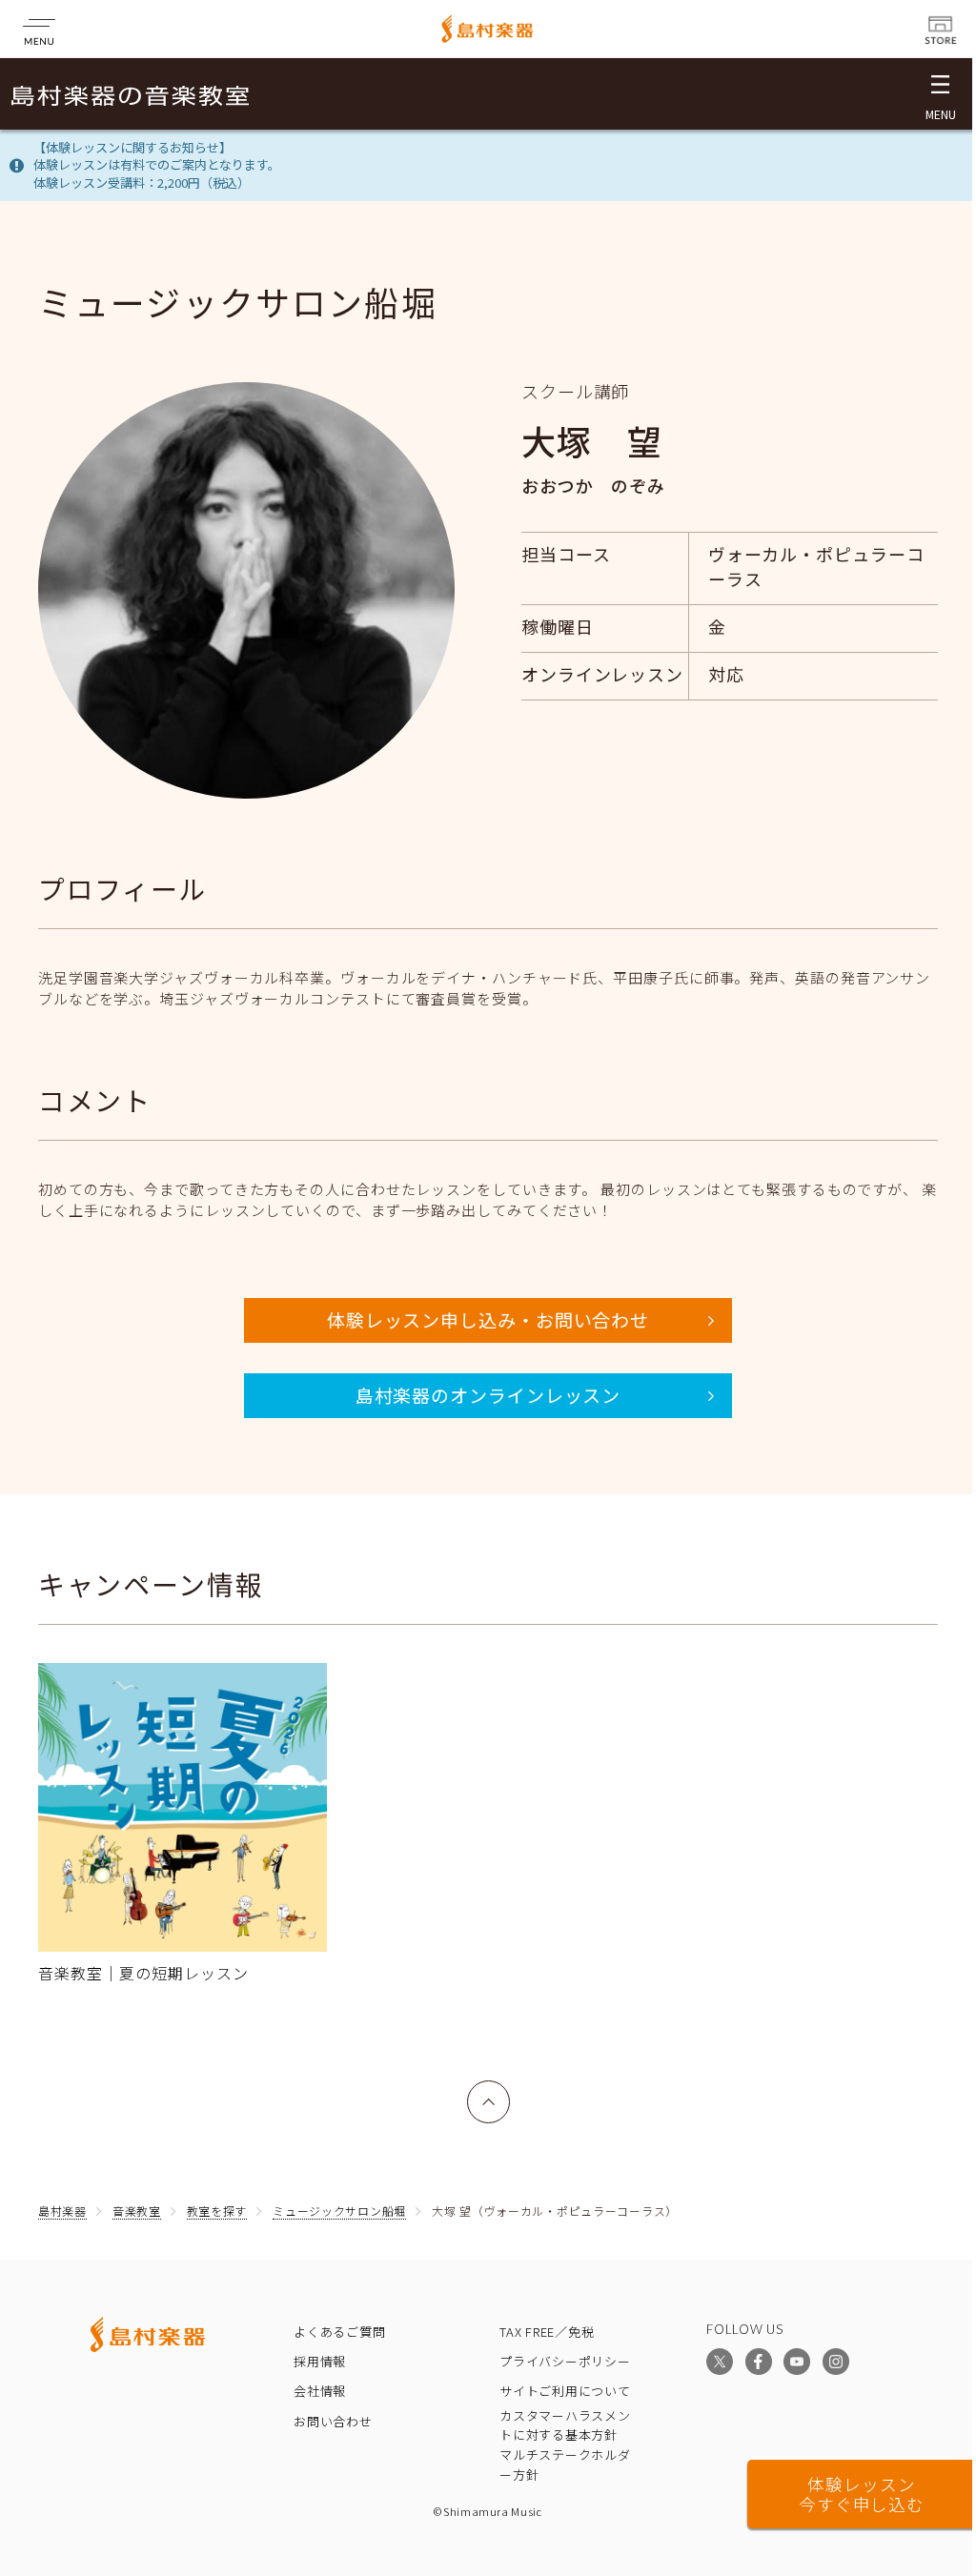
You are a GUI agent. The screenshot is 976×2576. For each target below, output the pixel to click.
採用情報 (320, 2361)
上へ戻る (489, 2091)
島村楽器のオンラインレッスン (488, 1395)
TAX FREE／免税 (547, 2332)
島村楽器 (62, 2211)
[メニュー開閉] (940, 94)
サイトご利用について (565, 2391)
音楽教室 (137, 2211)
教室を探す (217, 2211)
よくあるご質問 (339, 2332)
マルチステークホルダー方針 (565, 2464)
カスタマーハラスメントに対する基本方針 (565, 2425)
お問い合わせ (333, 2421)
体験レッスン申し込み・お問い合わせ (488, 1319)
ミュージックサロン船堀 (339, 2211)
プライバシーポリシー (565, 2361)
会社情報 (320, 2391)
